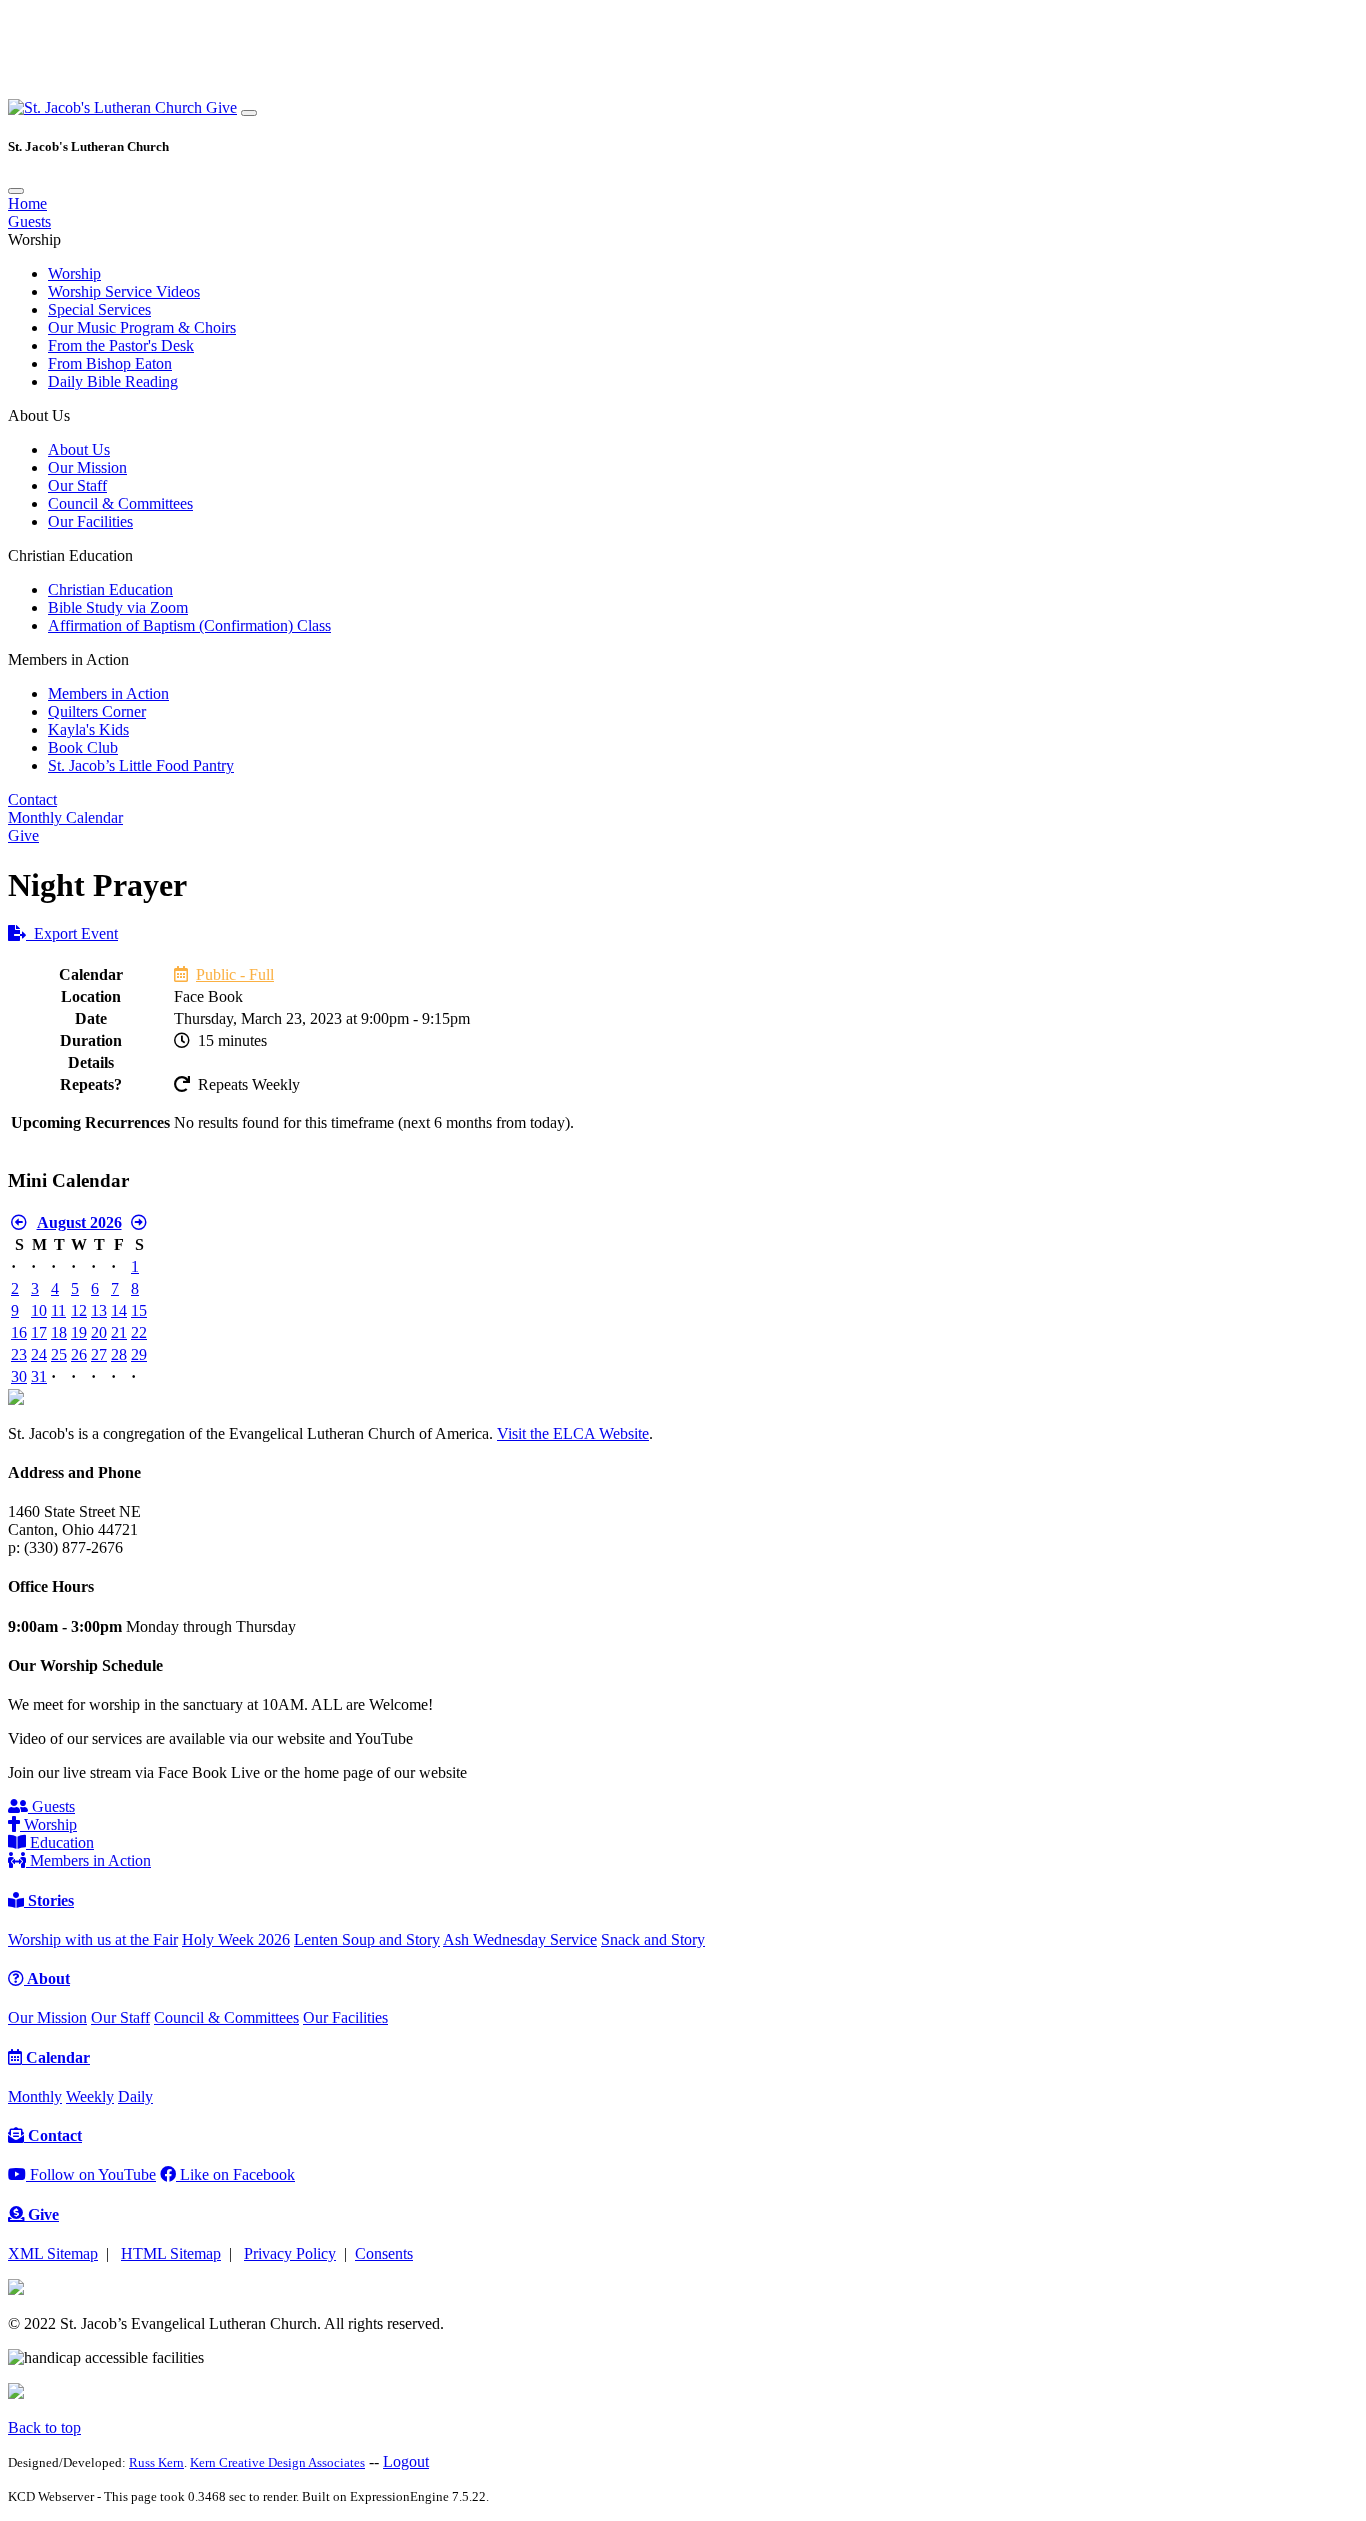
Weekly (90, 2096)
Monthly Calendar (65, 817)
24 (39, 1354)
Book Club (83, 747)
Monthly (35, 2096)
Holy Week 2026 (236, 1939)
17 (39, 1332)
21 (119, 1332)
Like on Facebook (235, 2174)
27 (99, 1354)
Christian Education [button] (70, 555)
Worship (74, 273)
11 (58, 1310)
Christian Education (110, 589)
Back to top (44, 2427)
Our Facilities (90, 521)
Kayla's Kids (88, 729)
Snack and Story (653, 1939)
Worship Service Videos (124, 291)
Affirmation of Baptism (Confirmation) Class (189, 625)
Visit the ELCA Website (573, 1433)
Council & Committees (120, 503)
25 (59, 1354)
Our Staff (77, 485)
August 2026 (79, 1222)
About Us (79, 449)
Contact (32, 799)
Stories (49, 1900)
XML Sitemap (53, 2253)
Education (60, 1842)
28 (119, 1354)
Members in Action (108, 693)
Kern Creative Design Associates (277, 2462)
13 (99, 1310)
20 (99, 1332)
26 (79, 1354)
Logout (406, 2461)
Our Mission (87, 467)
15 (139, 1310)
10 (39, 1310)
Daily (135, 2096)
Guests (29, 221)
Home (27, 203)
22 (139, 1332)
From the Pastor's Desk (121, 345)
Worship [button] (34, 239)
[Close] (16, 191)
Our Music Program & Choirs (142, 327)
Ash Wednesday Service (520, 1939)
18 (59, 1332)
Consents (384, 2253)
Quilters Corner (97, 711)
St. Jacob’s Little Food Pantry (141, 765)
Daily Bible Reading (113, 381)
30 (19, 1376)
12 (79, 1310)
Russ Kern (156, 2462)
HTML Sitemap (171, 2253)
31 (39, 1376)
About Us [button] (39, 415)
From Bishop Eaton (110, 363)
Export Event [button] (72, 933)
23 (19, 1354)
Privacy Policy (290, 2253)
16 (19, 1332)
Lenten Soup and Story (367, 1939)
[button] (107, 107)
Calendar (56, 2057)
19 (79, 1332)
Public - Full (235, 974)
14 (119, 1310)
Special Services (99, 309)
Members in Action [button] (68, 659)
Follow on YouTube (91, 2174)
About (47, 1978)
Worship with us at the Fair (93, 1939)
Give (221, 107)
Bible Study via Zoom (118, 607)
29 (139, 1354)
